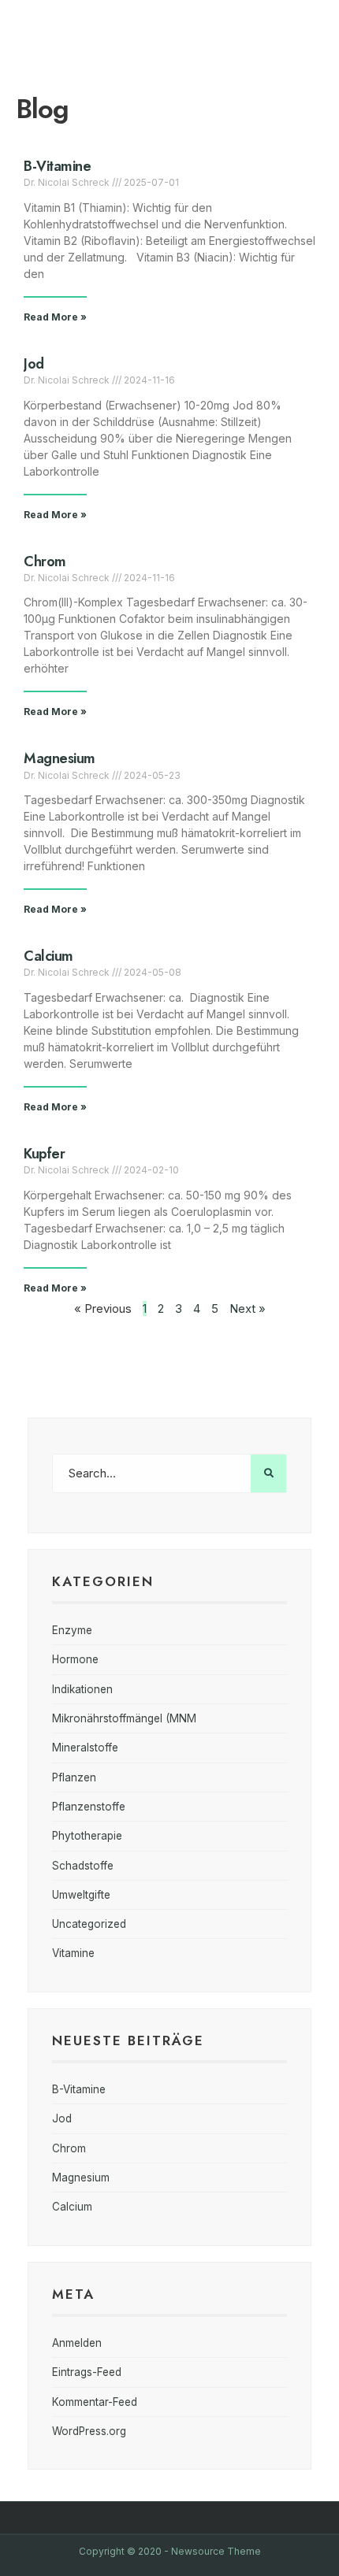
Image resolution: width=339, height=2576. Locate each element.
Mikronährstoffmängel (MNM (124, 1718)
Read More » (55, 317)
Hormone (75, 1659)
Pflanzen (74, 1777)
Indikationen (82, 1689)
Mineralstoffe (85, 1748)
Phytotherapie (87, 1836)
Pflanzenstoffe (89, 1807)
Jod (34, 364)
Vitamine (73, 1953)
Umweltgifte (81, 1895)
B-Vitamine (58, 166)
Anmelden (77, 2343)
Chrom (45, 562)
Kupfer (44, 1154)
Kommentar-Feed (95, 2402)
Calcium (48, 956)
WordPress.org (89, 2431)
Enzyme (72, 1630)
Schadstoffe (83, 1866)
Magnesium (60, 758)
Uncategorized (89, 1924)
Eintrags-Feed (87, 2372)
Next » (248, 1308)
